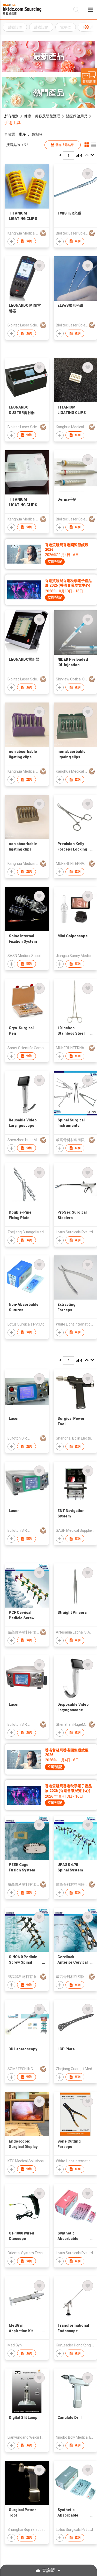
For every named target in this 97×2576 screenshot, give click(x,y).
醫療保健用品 (77, 116)
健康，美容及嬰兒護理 (42, 116)
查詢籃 (48, 2570)
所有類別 (11, 116)
